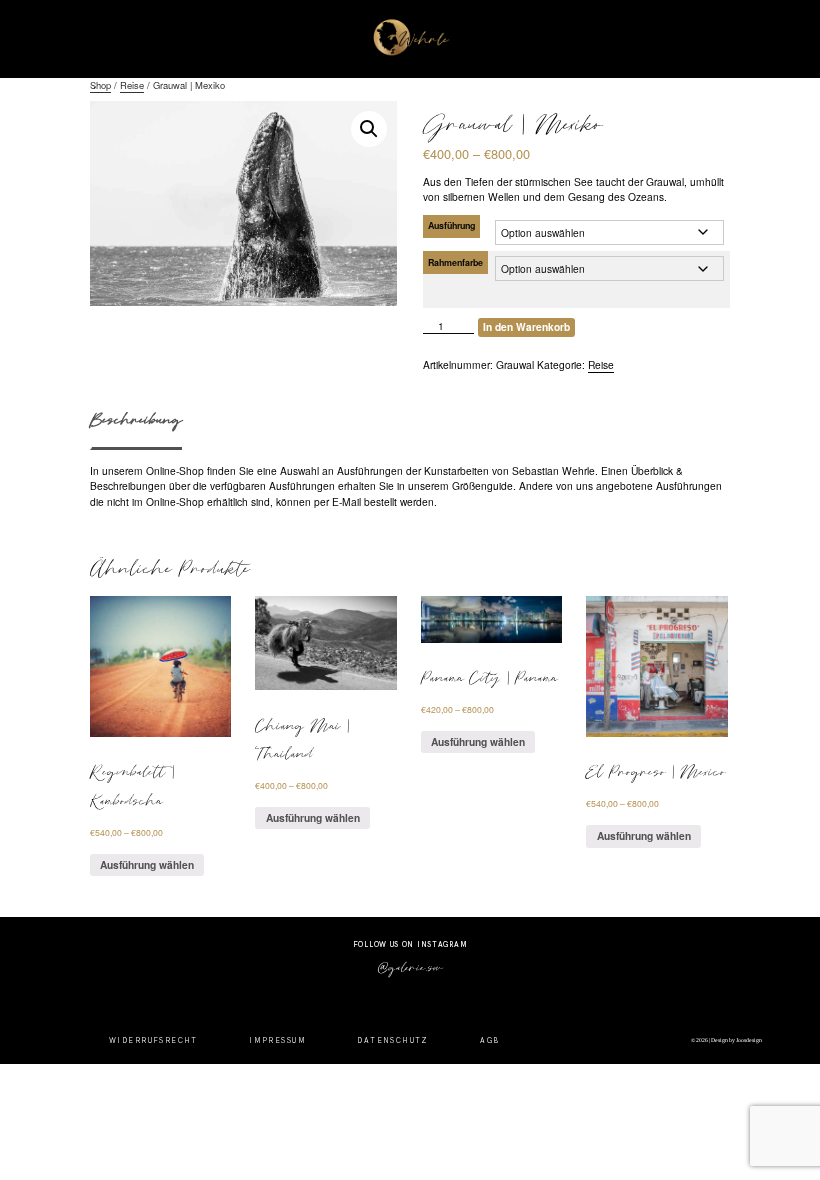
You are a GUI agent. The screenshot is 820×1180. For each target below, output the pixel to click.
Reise (132, 85)
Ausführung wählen (147, 864)
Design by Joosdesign (736, 1040)
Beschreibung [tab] (136, 419)
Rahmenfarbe (455, 262)
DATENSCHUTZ (393, 1040)
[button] (369, 129)
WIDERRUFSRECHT (153, 1040)
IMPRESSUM (277, 1040)
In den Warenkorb (526, 326)
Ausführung (451, 225)
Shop (100, 85)
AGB (489, 1040)
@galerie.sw (410, 966)
